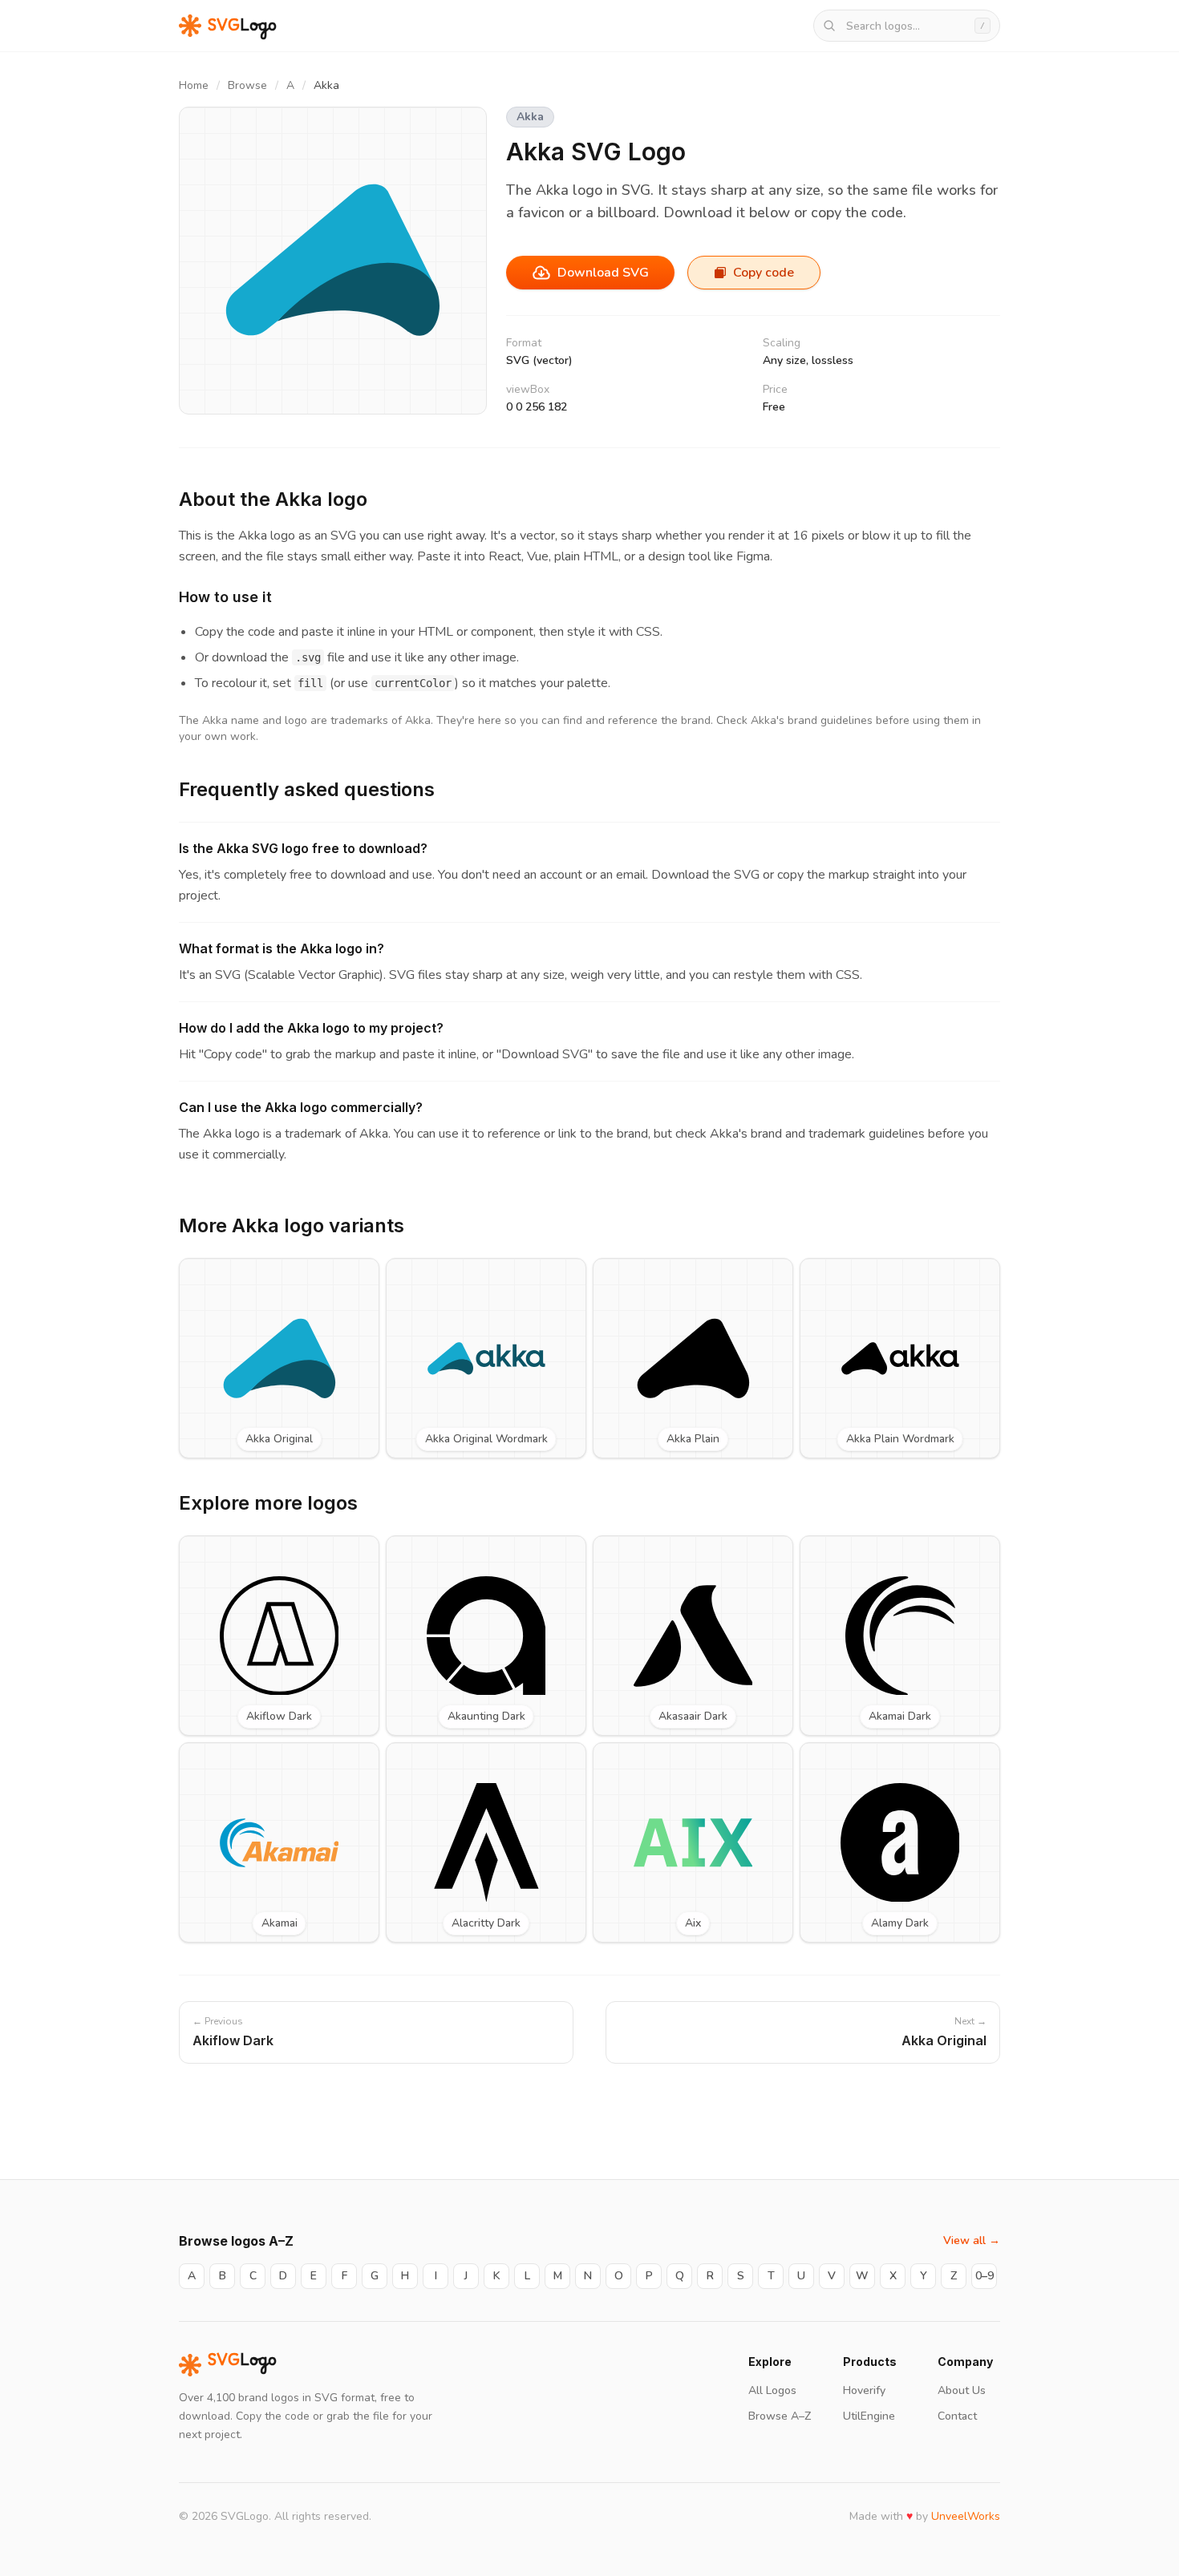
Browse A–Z (780, 2416)
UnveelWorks (966, 2516)
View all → (972, 2240)
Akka (530, 117)
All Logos (772, 2390)
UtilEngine (869, 2416)
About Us (962, 2390)
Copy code (764, 273)
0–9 (985, 2276)
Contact (957, 2416)
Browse (247, 85)
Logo (242, 2365)
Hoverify (864, 2390)
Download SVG (603, 273)
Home (194, 85)
